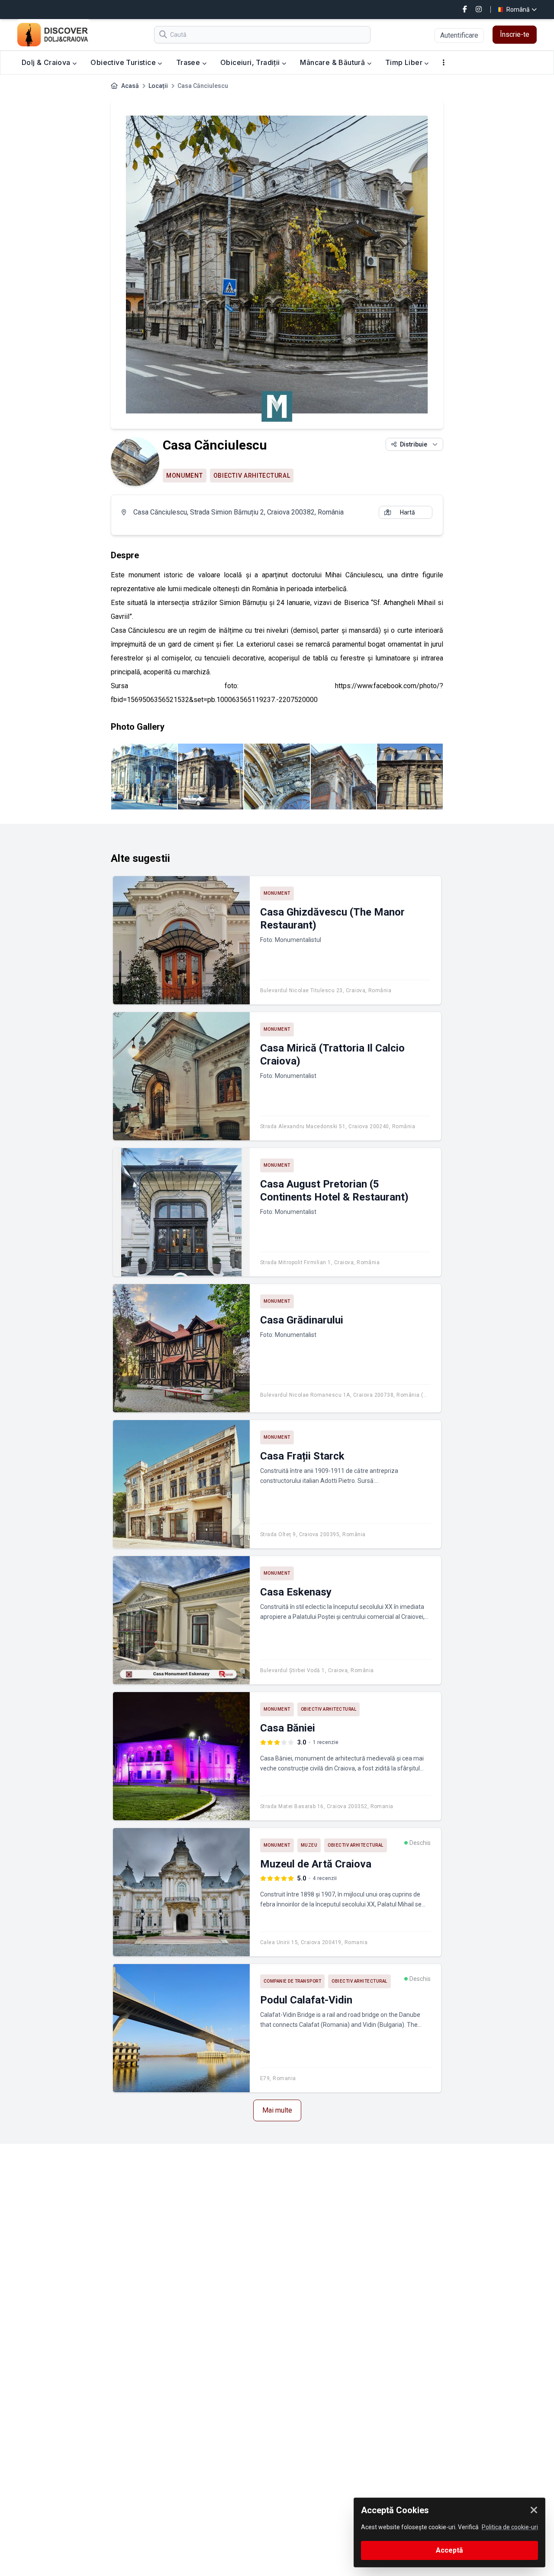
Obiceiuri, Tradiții (251, 62)
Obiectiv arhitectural (252, 476)
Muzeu (309, 1845)
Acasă (130, 86)
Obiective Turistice (124, 62)
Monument (185, 476)
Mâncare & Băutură (333, 62)
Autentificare (459, 35)
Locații (158, 86)
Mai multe (277, 2110)
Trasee (189, 62)
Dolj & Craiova (47, 62)
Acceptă (449, 2550)
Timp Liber (405, 62)
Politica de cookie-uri (510, 2527)
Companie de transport (293, 1981)
